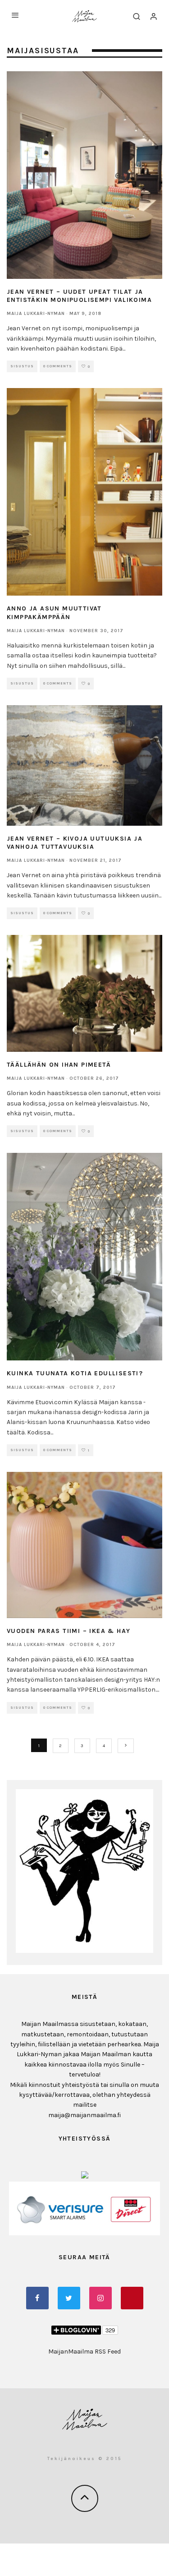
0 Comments (58, 366)
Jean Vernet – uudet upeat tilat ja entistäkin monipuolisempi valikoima (79, 296)
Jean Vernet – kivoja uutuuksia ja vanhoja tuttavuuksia (75, 843)
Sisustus (22, 366)
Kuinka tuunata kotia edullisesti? (75, 1373)
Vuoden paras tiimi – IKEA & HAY (69, 1631)
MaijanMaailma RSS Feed (84, 2352)
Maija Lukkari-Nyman (36, 314)
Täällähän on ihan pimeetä (59, 1065)
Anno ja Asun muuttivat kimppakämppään (54, 613)
